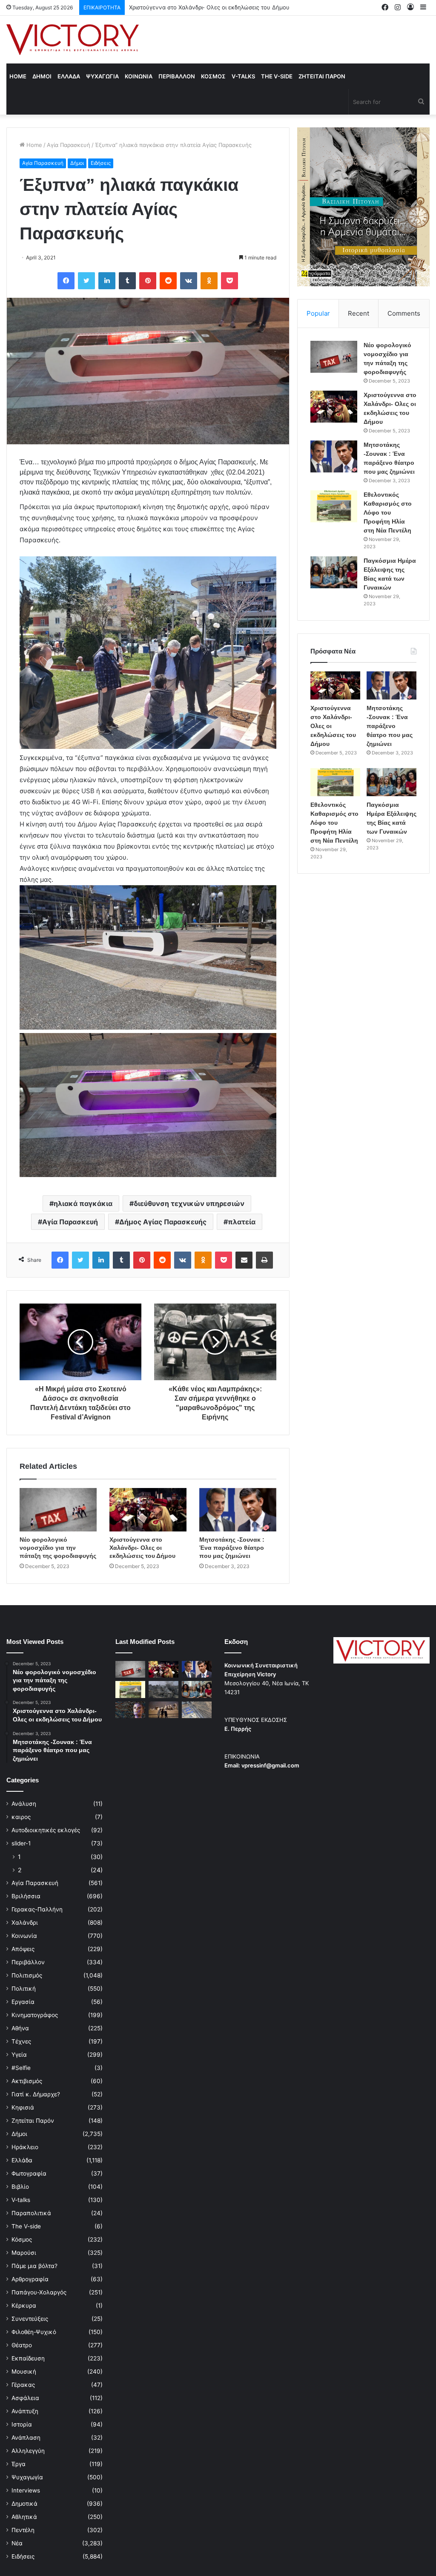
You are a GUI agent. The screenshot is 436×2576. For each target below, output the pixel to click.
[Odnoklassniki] (209, 281)
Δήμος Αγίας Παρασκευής (163, 1222)
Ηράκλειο (25, 2147)
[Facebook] (66, 281)
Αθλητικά (24, 2517)
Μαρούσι (24, 2253)
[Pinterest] (148, 281)
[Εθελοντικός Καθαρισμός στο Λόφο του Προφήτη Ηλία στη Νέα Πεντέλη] (334, 506)
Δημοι (42, 76)
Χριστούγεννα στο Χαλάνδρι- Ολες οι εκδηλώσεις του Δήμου (142, 1548)
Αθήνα (20, 2028)
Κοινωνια (139, 76)
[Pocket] (229, 281)
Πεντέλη (23, 2530)
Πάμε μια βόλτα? (34, 2266)
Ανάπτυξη (25, 2411)
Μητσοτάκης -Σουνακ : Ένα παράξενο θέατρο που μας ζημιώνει (214, 7)
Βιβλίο (20, 2187)
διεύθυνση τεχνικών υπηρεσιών (189, 1203)
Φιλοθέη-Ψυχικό (34, 2332)
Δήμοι (77, 163)
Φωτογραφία (29, 2173)
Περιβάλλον (28, 1962)
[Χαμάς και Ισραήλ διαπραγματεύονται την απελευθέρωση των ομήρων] (163, 1689)
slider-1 (21, 1843)
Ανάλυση (24, 1804)
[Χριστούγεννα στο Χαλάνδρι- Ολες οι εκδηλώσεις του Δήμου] (148, 1510)
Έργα (19, 2464)
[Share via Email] (244, 1260)
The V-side (277, 76)
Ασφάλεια (25, 2398)
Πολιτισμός (27, 1975)
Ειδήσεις (101, 163)
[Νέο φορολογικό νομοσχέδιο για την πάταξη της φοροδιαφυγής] (58, 1510)
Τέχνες (21, 2041)
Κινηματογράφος (35, 2015)
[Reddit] (168, 281)
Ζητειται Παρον (322, 76)
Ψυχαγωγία (27, 2477)
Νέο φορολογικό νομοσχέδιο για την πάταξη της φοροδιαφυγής (58, 1548)
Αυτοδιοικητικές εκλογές (46, 1830)
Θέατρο (22, 2345)
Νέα (17, 2543)
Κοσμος (213, 76)
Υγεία (19, 2055)
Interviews (26, 2490)
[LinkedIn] (107, 281)
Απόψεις (23, 1949)
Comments (404, 313)
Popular (318, 313)
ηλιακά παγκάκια (83, 1203)
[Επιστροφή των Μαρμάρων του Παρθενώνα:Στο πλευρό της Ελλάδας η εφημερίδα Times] (163, 1710)
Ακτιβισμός (27, 2081)
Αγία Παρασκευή (69, 145)
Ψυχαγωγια (102, 76)
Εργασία (23, 2002)
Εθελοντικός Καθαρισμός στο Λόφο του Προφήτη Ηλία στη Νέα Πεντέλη (388, 512)
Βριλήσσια (26, 1896)
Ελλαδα (69, 76)
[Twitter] (86, 281)
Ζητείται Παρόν (33, 2121)
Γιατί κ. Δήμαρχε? (36, 2094)
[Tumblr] (127, 281)
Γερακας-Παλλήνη (37, 1909)
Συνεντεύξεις (30, 2319)
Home (18, 76)
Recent (359, 313)
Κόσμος (22, 2239)
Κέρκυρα (24, 2305)
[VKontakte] (189, 281)
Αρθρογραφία (30, 2279)
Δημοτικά (24, 2504)
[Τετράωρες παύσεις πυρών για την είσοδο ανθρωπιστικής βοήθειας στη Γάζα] (197, 1710)
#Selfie (21, 2068)
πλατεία (242, 1222)
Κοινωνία (24, 1936)
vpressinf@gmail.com (270, 1765)
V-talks (243, 76)
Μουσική (24, 2372)
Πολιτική (24, 1989)
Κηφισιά (23, 2107)
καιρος (21, 1817)
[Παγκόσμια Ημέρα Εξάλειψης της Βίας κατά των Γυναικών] (334, 572)
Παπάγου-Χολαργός (39, 2292)
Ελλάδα (22, 2160)
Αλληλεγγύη (28, 2451)
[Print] (264, 1260)
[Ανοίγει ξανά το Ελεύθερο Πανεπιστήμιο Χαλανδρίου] (130, 1710)
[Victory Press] (73, 40)
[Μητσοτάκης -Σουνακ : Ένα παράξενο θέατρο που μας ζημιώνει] (238, 1510)
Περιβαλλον (177, 76)
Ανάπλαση (26, 2438)
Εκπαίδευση (28, 2358)
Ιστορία (22, 2424)
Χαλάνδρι (25, 1923)
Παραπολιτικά (31, 2213)
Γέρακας (23, 2385)
